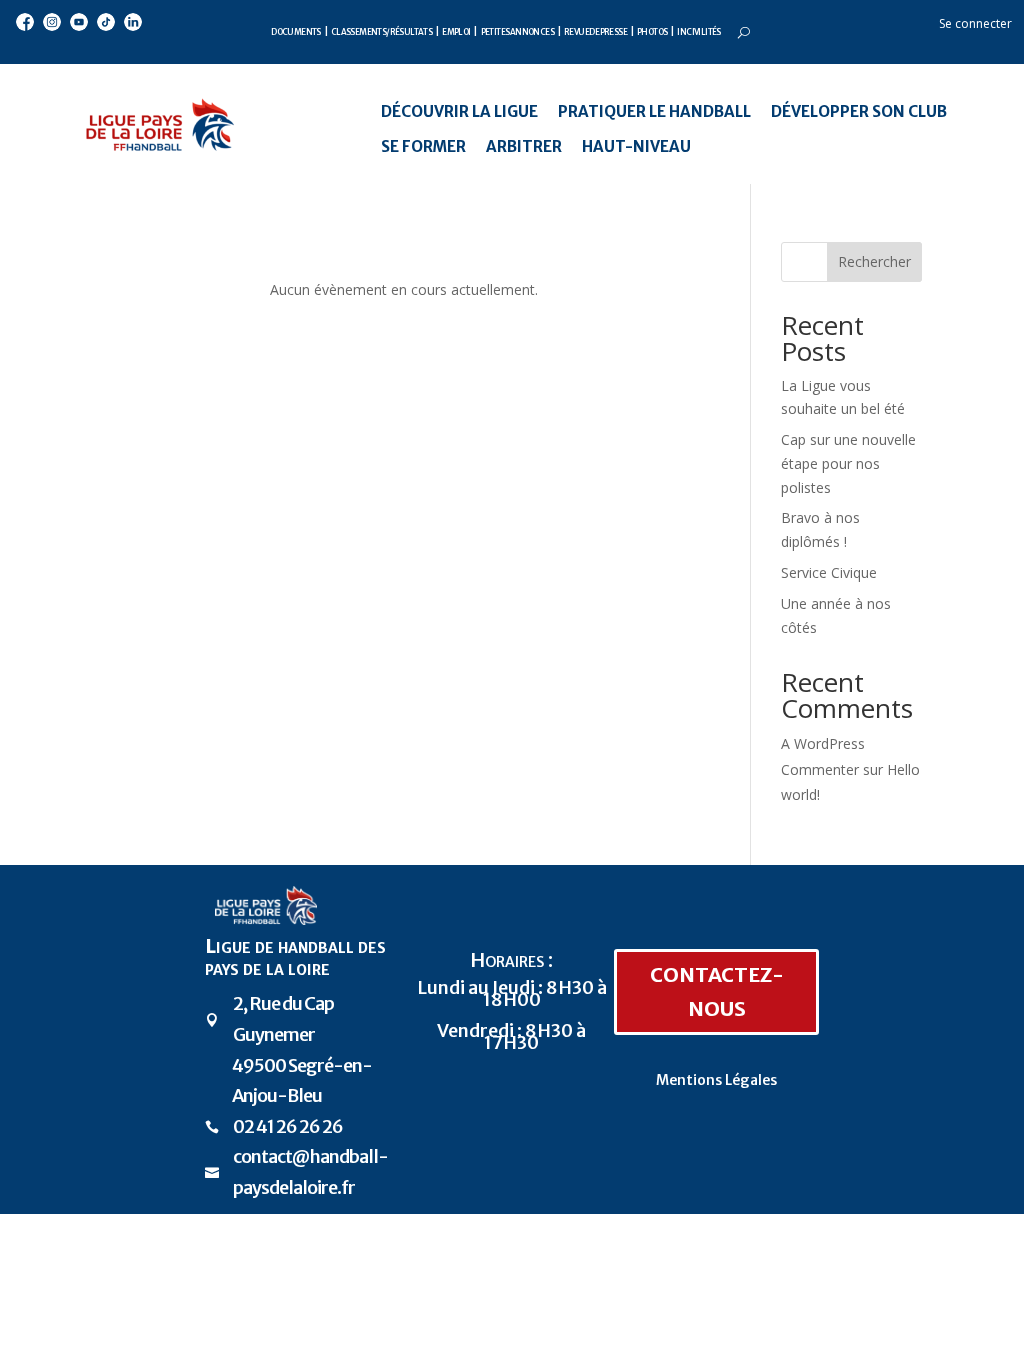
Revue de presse (595, 32)
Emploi (456, 32)
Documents (296, 32)
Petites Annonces (517, 32)
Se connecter (975, 23)
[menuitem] (459, 111)
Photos (652, 32)
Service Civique (829, 572)
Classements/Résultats (381, 32)
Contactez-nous (717, 991)
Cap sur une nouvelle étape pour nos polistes (848, 463)
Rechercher (874, 261)
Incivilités (698, 32)
